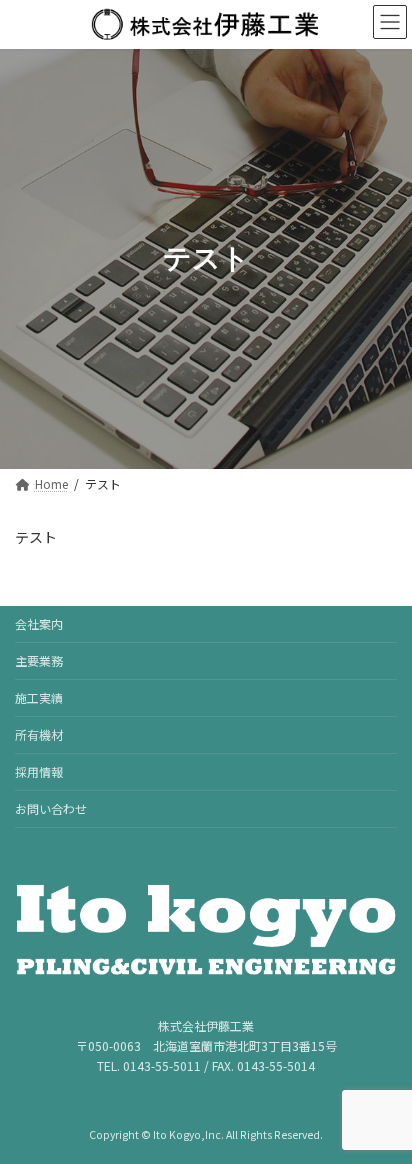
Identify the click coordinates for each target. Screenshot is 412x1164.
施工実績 (39, 697)
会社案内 (39, 623)
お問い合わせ (51, 808)
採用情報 (39, 771)
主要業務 (39, 660)
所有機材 (39, 734)
